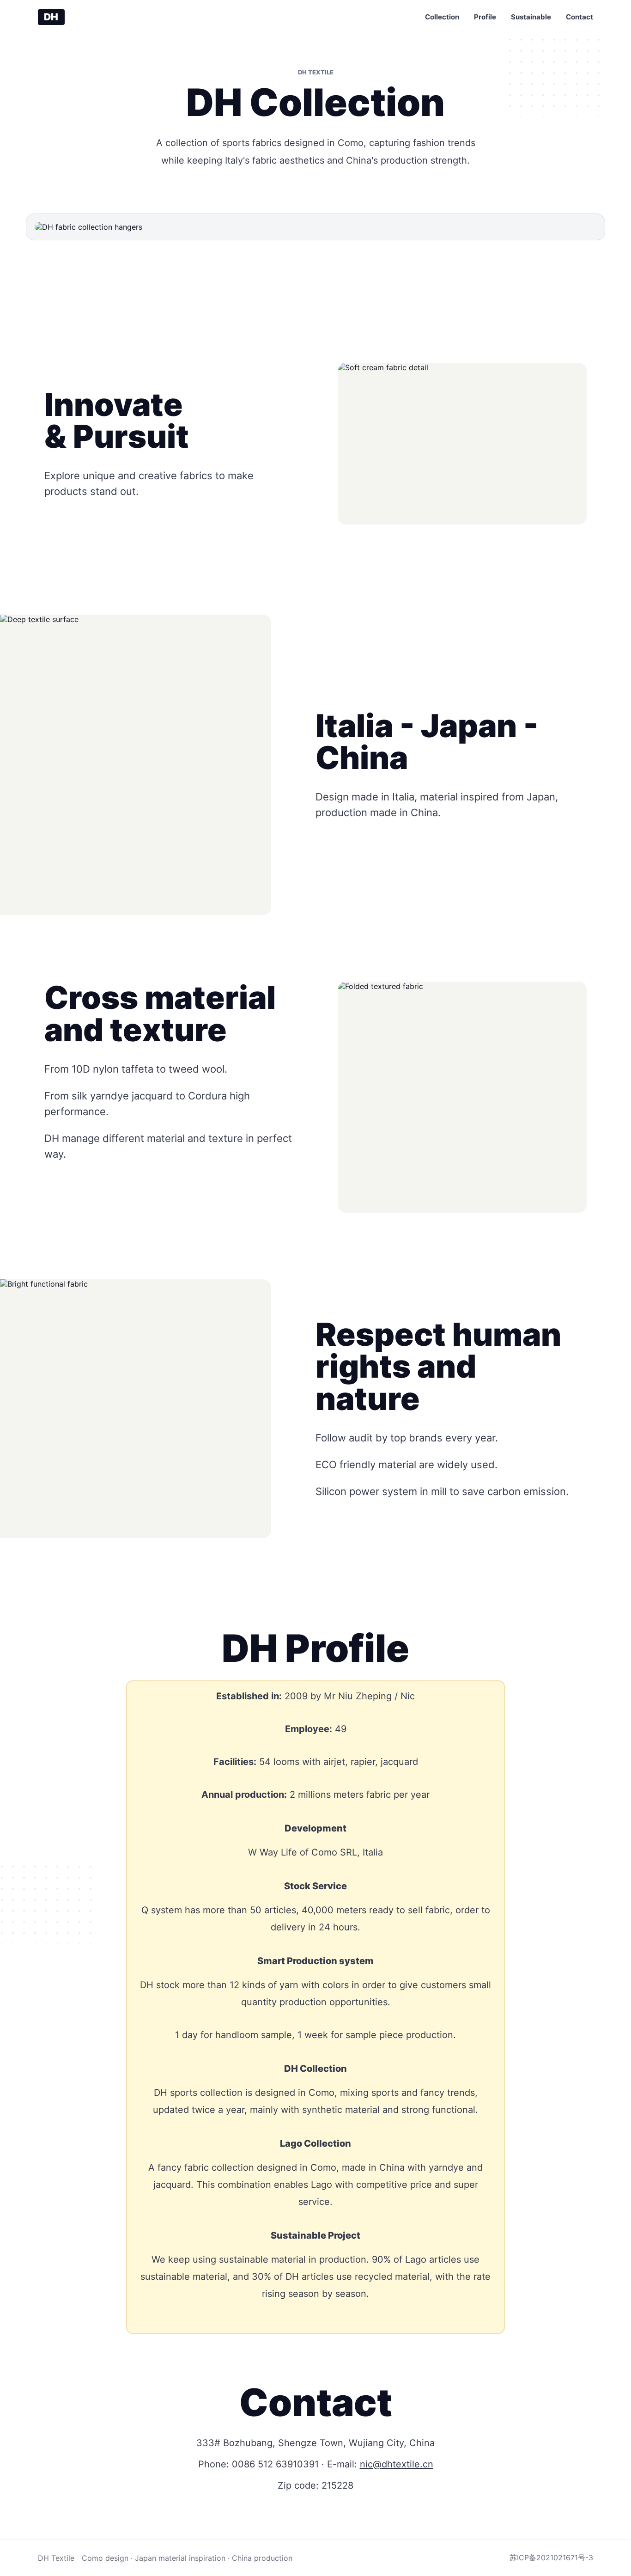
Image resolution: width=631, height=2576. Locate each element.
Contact (579, 17)
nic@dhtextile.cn (397, 2464)
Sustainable (531, 17)
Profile (485, 17)
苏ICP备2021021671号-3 (551, 2558)
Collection (442, 17)
